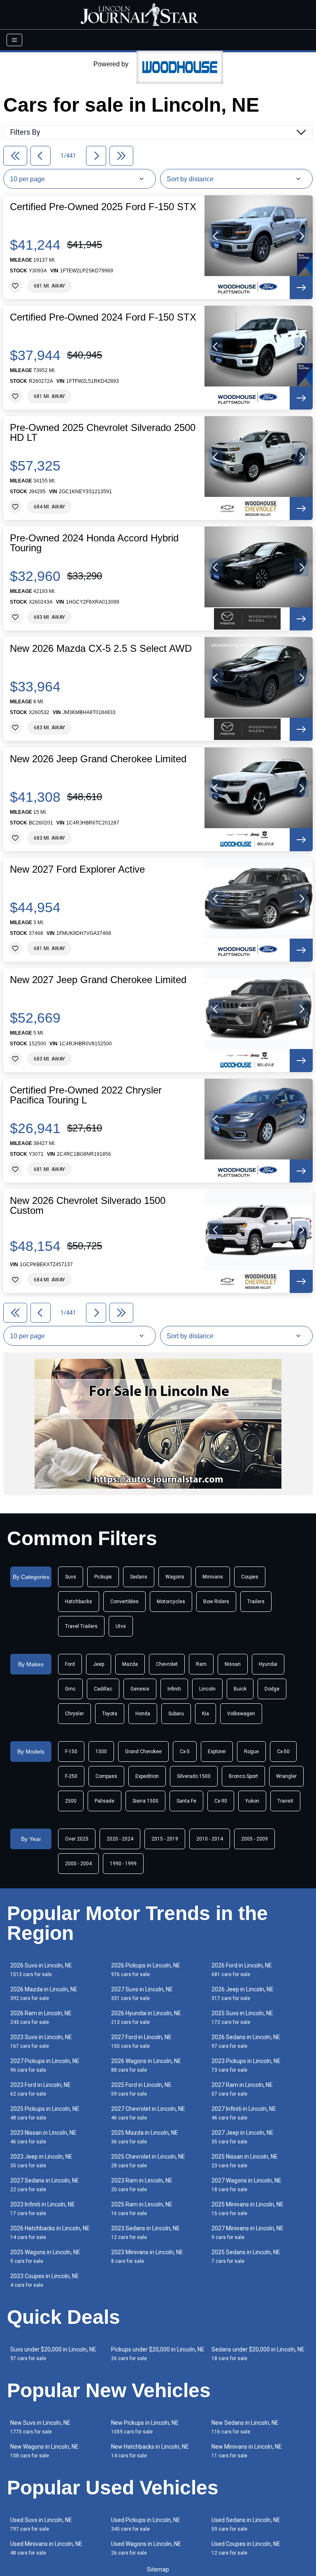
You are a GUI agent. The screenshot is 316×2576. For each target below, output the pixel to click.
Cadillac (103, 1689)
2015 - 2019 (165, 1839)
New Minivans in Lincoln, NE (247, 2451)
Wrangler (286, 1776)
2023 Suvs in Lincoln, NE (41, 2041)
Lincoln (207, 1689)
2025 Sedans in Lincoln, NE (246, 2256)
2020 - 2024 (120, 1839)
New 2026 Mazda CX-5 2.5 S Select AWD (101, 649)
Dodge (272, 1689)
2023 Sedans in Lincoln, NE (145, 2233)
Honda (143, 1714)
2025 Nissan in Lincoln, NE (245, 2161)
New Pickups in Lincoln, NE (145, 2427)
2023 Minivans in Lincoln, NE (147, 2256)
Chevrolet (167, 1664)
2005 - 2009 (254, 1839)
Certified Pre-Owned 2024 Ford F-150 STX (103, 317)
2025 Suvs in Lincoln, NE (242, 2017)
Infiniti (174, 1689)
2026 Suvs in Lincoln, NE (41, 1970)
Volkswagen (241, 1714)
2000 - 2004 (78, 1864)
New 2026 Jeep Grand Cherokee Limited (98, 759)
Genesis (140, 1689)
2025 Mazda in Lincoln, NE (145, 2137)
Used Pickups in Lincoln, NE (146, 2524)
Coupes (250, 1577)
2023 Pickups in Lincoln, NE (246, 2065)
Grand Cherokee (143, 1752)
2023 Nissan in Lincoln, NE (43, 2137)
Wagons (175, 1577)
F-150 (71, 1752)
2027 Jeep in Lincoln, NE (243, 2137)
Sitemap (158, 2569)
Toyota (110, 1714)
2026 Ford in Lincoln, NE (242, 1970)
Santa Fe (186, 1801)
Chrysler (74, 1714)
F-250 (71, 1776)
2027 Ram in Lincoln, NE (242, 2089)
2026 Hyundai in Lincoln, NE (146, 2017)
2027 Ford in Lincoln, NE (141, 2041)
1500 (101, 1752)
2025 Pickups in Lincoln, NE (45, 2113)
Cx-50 (283, 1752)
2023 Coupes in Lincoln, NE (45, 2280)
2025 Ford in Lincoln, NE (141, 2089)
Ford (70, 1664)
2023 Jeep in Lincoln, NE (41, 2161)
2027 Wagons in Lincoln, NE (246, 2185)
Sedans (139, 1577)
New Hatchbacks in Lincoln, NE (150, 2451)
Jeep (99, 1664)
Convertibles (124, 1602)
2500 (71, 1801)
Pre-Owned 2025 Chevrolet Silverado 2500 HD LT (103, 433)
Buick (240, 1689)
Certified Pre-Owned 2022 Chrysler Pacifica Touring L (86, 1095)
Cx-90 (221, 1801)
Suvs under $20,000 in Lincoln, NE (53, 2354)
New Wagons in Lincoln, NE (44, 2451)
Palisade (105, 1801)
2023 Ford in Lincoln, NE (41, 2089)
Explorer (217, 1752)
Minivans (213, 1577)
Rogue (251, 1752)
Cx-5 (185, 1752)
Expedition (147, 1776)
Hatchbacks (79, 1602)
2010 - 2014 (210, 1839)
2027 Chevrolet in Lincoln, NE (148, 2113)
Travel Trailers (81, 1626)
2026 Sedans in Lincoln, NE (246, 2041)
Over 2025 (77, 1839)
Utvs (121, 1626)
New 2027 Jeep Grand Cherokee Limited (98, 980)
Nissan (233, 1664)
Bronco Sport (243, 1776)
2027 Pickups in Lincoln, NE (45, 2065)
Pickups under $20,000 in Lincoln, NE (158, 2354)
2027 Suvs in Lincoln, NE (142, 1994)
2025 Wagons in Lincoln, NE (45, 2256)
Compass (106, 1776)
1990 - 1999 (123, 1864)
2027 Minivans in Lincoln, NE (247, 2233)
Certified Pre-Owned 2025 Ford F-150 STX (103, 207)
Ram (201, 1664)
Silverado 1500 (194, 1776)
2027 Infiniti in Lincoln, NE (244, 2113)
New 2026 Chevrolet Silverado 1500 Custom (88, 1206)
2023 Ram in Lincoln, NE (142, 2185)
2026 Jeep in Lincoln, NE (243, 1994)
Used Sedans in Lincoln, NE (246, 2524)
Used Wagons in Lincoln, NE (146, 2548)
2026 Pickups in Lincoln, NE (146, 1970)
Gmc (70, 1689)
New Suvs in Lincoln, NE (40, 2427)
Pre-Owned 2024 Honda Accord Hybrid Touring (94, 543)
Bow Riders (216, 1602)
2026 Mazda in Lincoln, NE (44, 1994)
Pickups (103, 1577)
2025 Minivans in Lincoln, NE (247, 2209)
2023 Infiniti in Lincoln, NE (43, 2209)
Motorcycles (171, 1602)
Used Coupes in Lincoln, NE (246, 2548)
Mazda (130, 1664)
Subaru (176, 1714)
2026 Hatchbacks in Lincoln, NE (50, 2233)
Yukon (252, 1801)
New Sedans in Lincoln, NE (245, 2427)
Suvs (71, 1577)
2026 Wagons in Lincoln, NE (146, 2065)
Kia (206, 1714)
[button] (216, 236)
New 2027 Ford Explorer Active (77, 869)
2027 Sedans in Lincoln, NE (45, 2185)
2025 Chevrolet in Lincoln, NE (148, 2161)
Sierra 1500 (145, 1801)
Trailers (256, 1602)
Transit (285, 1801)
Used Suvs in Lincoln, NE (41, 2524)
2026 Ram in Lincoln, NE (41, 2017)
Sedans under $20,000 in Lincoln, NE (258, 2354)
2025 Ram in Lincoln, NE (142, 2209)
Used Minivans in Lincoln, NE (46, 2548)
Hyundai (268, 1664)
